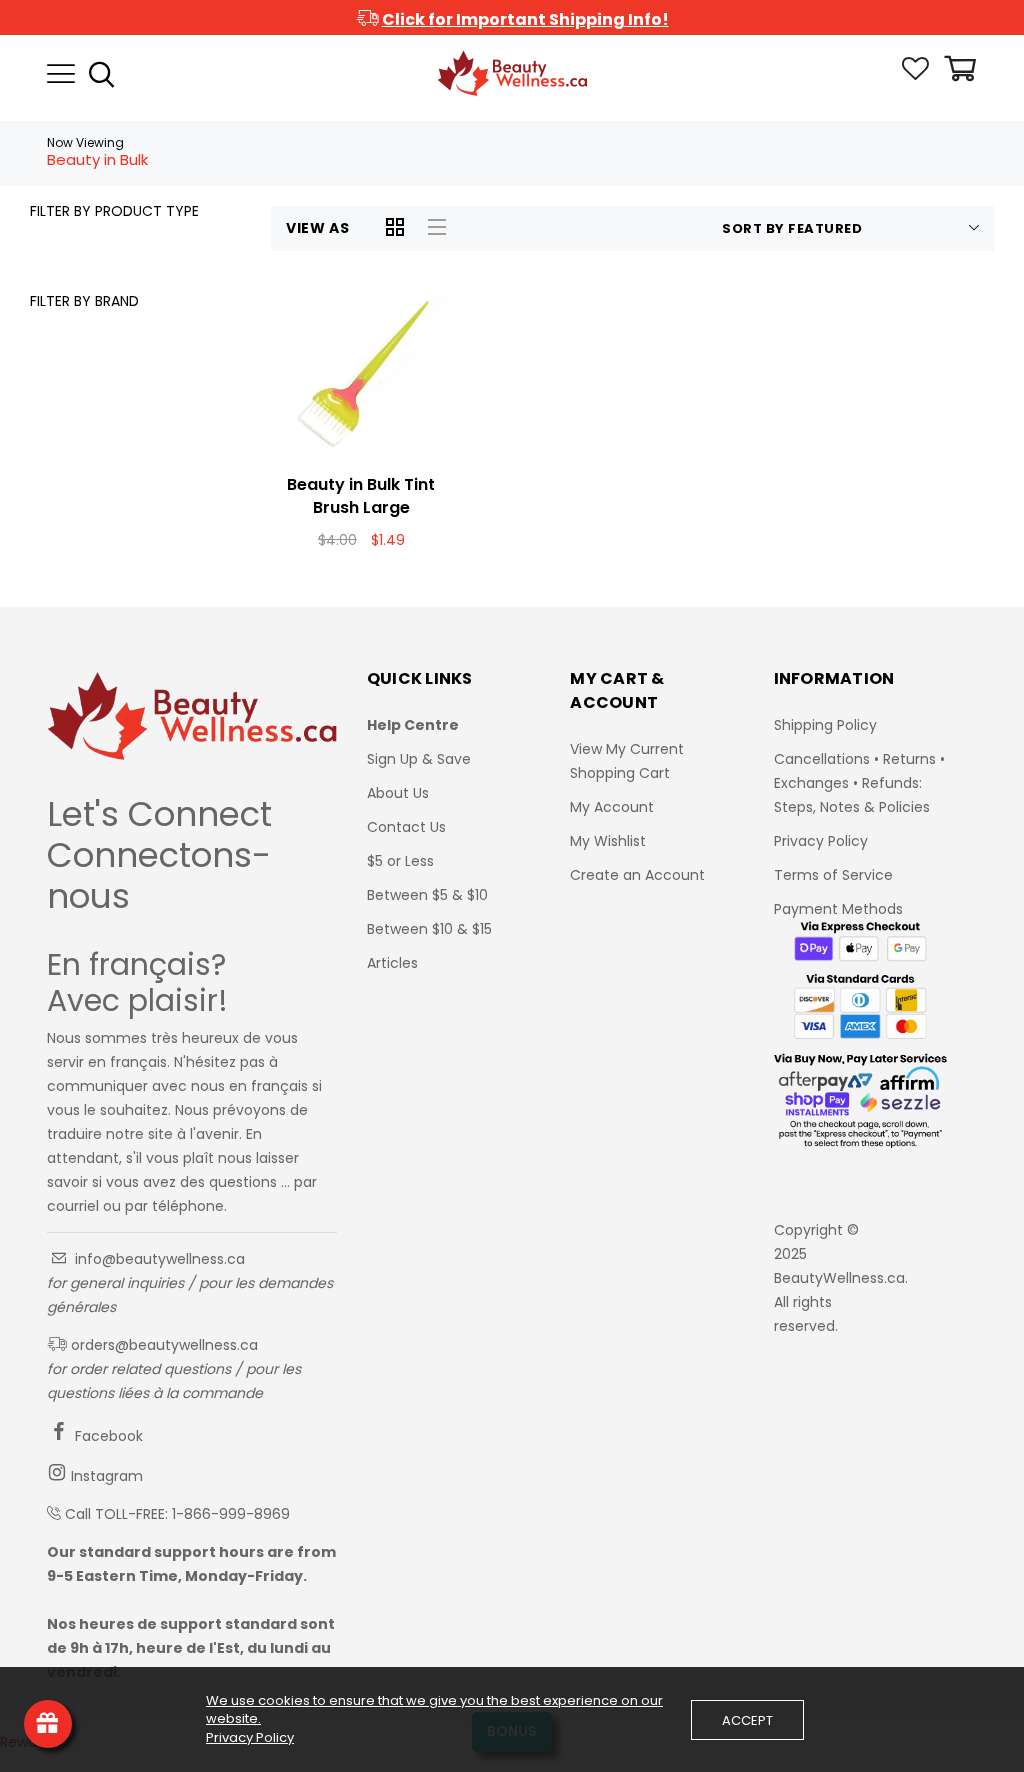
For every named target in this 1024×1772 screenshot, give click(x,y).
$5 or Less (400, 861)
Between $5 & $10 (427, 895)
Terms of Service (833, 875)
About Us (398, 793)
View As (318, 228)
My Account (612, 807)
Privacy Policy (821, 841)
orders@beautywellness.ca (162, 1345)
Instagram (105, 1476)
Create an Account (637, 875)
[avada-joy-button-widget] (48, 1724)
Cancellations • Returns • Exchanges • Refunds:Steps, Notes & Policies (859, 783)
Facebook (107, 1436)
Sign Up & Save (419, 759)
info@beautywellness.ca (158, 1259)
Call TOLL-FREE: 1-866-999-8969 (177, 1514)
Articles (392, 963)
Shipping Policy (825, 725)
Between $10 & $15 (429, 929)
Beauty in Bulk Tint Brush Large (361, 496)
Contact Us (406, 827)
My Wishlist (608, 841)
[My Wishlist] (915, 75)
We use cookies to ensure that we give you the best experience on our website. (434, 1710)
